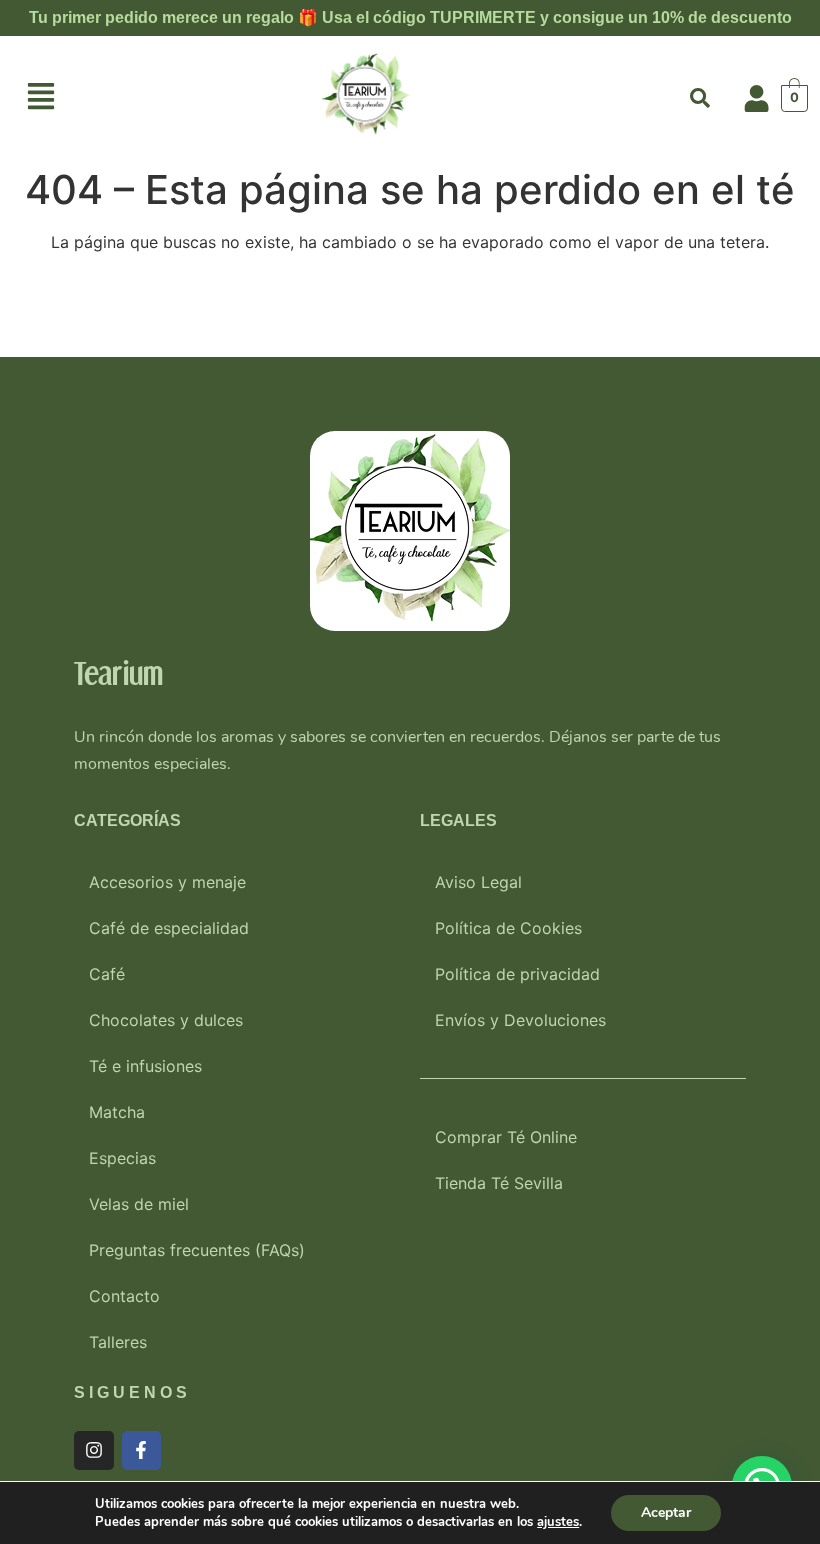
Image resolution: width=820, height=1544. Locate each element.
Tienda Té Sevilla (499, 1183)
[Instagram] (94, 1451)
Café (107, 974)
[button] (41, 98)
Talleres (118, 1342)
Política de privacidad (517, 974)
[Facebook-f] (142, 1451)
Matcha (117, 1112)
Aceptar (666, 1512)
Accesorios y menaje (167, 882)
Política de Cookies (508, 928)
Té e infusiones (145, 1066)
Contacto (124, 1296)
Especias (122, 1158)
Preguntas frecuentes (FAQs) (197, 1250)
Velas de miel (139, 1204)
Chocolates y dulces (166, 1020)
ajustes (558, 1522)
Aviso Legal (478, 882)
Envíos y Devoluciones (520, 1020)
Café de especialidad (169, 928)
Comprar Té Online (506, 1137)
